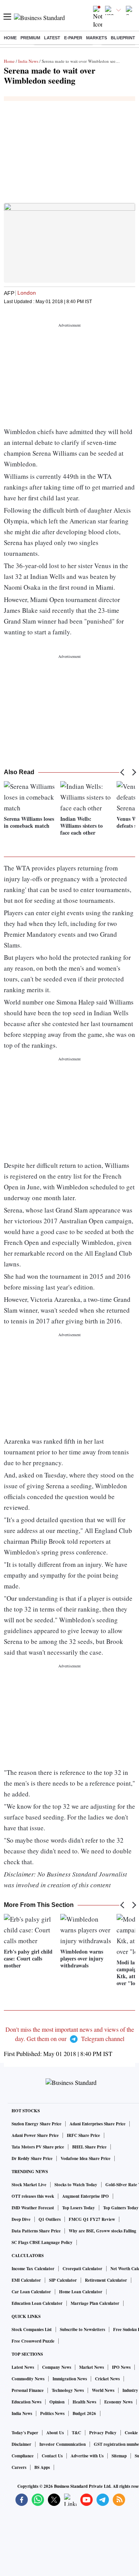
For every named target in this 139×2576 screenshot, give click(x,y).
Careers (19, 2467)
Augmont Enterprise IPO (86, 2196)
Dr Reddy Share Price (32, 2158)
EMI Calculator (26, 2280)
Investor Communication (63, 2444)
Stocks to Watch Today (76, 2185)
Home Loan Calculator (81, 2292)
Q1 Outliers (50, 2219)
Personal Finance (28, 2390)
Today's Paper (25, 2433)
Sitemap (119, 2456)
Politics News (52, 2413)
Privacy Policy (103, 2433)
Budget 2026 (84, 2413)
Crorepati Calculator (82, 2269)
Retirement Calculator (106, 2280)
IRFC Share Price (83, 2135)
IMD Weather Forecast (33, 2208)
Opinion (57, 2402)
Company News (57, 2367)
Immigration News (70, 2379)
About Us (55, 2433)
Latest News (23, 2367)
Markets (97, 38)
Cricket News (107, 2379)
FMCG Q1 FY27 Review (92, 2219)
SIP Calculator (63, 2280)
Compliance (23, 2456)
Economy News (118, 2402)
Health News (84, 2402)
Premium (30, 38)
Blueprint (123, 38)
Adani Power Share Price (35, 2135)
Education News (26, 2402)
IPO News (121, 2367)
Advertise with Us (87, 2456)
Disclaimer (21, 2444)
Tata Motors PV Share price (38, 2147)
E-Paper (73, 38)
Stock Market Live (29, 2185)
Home (10, 38)
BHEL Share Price (89, 2147)
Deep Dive (21, 2219)
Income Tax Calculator (33, 2269)
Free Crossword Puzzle (33, 2341)
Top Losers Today (79, 2208)
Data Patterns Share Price (36, 2231)
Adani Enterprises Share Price (97, 2124)
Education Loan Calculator (37, 2303)
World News (103, 2390)
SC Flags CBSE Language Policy (42, 2242)
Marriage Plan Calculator (95, 2303)
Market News (92, 2367)
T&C (76, 2433)
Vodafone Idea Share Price (86, 2158)
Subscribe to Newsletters (82, 2329)
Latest (52, 38)
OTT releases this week (33, 2196)
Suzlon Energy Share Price (36, 2124)
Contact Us (52, 2456)
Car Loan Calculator (31, 2292)
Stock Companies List (32, 2329)
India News (28, 61)
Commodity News (28, 2379)
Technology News (68, 2390)
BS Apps (42, 2467)
